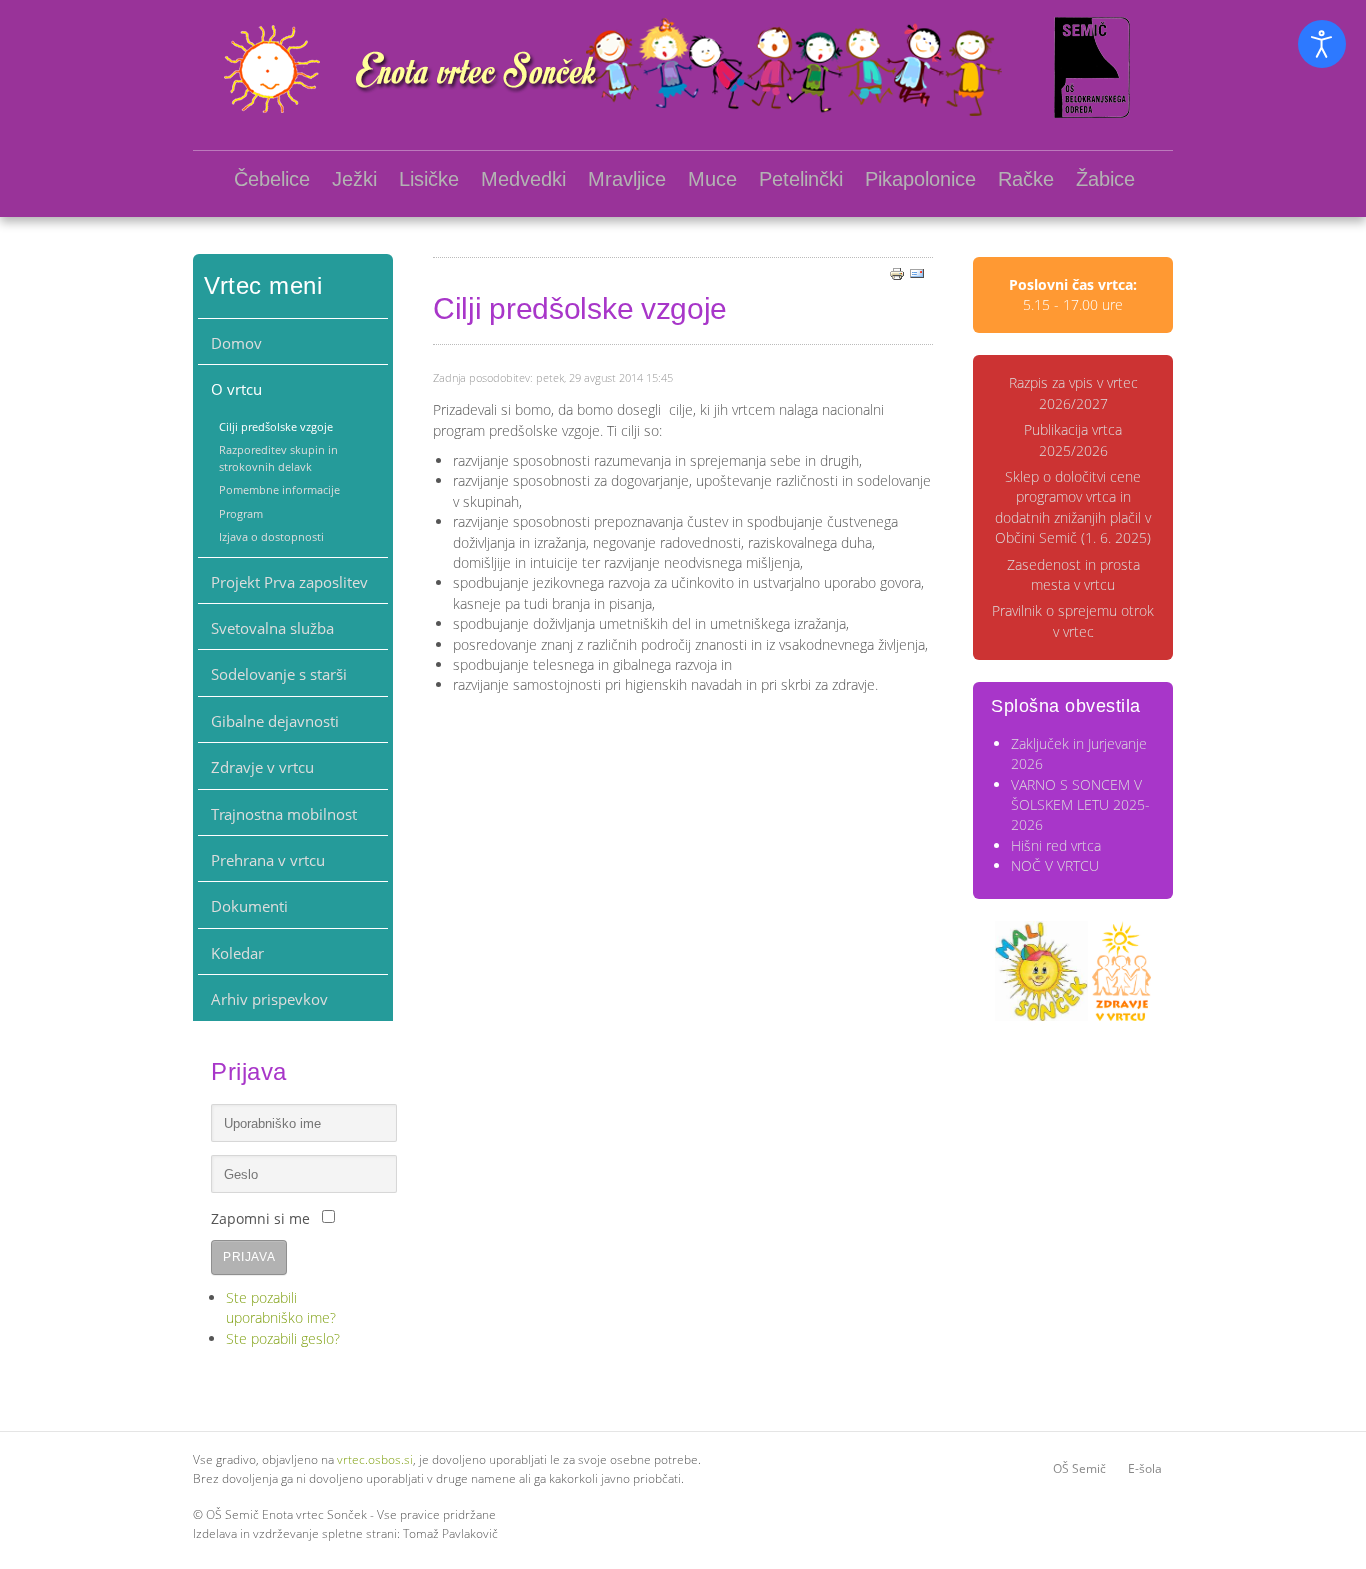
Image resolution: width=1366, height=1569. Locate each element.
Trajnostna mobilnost (284, 814)
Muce (712, 179)
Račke (1026, 179)
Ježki (354, 179)
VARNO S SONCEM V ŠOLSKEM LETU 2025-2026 (1080, 805)
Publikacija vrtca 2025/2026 (1073, 439)
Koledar (237, 953)
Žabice (1105, 179)
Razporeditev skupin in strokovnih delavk (278, 457)
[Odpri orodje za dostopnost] (1322, 44)
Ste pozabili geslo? (283, 1338)
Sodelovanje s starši (279, 674)
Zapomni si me (260, 1218)
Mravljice (627, 179)
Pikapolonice (920, 179)
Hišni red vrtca (1056, 845)
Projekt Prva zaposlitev (289, 582)
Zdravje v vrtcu (262, 767)
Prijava (249, 1257)
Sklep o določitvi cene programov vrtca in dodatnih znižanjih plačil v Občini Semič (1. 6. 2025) (1073, 507)
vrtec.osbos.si (375, 1459)
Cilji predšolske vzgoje (276, 426)
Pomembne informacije (279, 489)
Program (241, 513)
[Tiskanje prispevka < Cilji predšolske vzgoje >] (897, 272)
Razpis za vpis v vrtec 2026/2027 (1073, 392)
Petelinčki (801, 179)
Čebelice (272, 179)
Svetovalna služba (272, 628)
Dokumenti (249, 906)
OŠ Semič (1079, 1468)
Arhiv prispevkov (269, 999)
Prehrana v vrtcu (268, 860)
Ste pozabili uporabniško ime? (281, 1307)
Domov (236, 343)
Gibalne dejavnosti (275, 721)
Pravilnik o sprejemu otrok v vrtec (1073, 620)
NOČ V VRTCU (1055, 865)
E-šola (1145, 1468)
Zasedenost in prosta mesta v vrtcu (1073, 574)
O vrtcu (236, 389)
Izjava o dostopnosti (271, 536)
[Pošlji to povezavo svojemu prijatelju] (917, 272)
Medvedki (523, 179)
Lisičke (429, 179)
